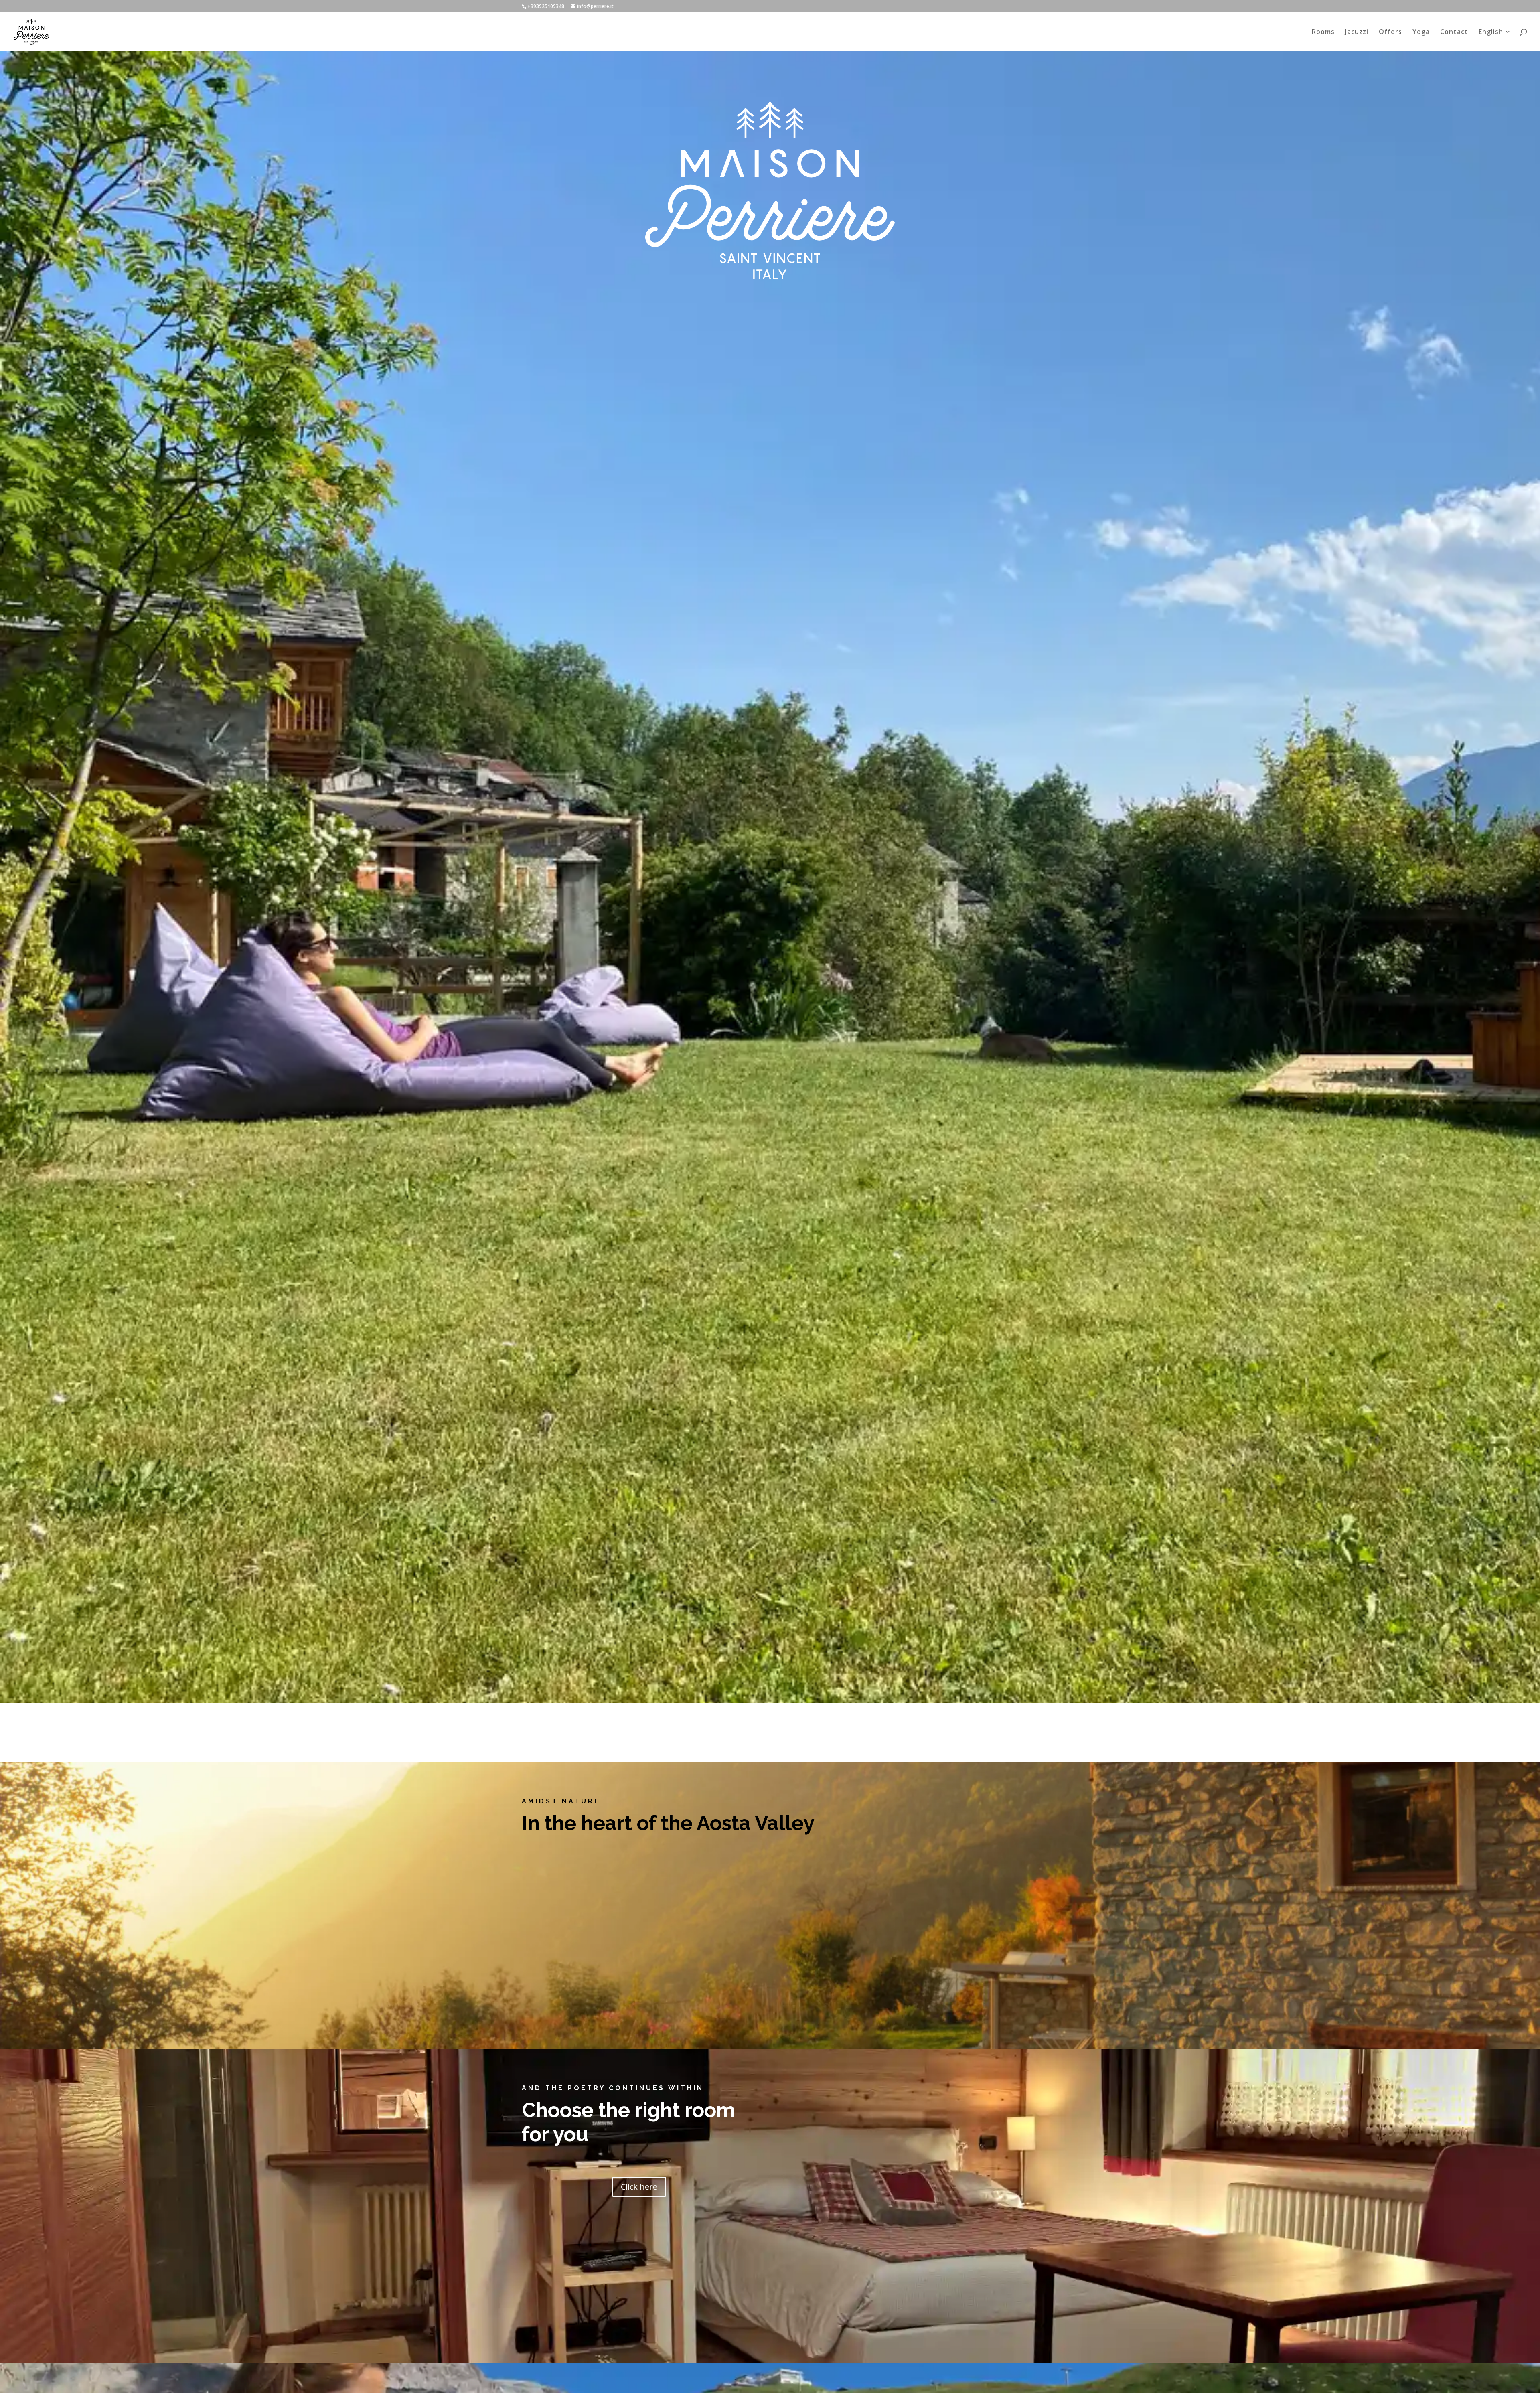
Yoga (1421, 32)
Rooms (1323, 32)
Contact (1454, 32)
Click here (639, 2187)
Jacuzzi (1357, 32)
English (1491, 32)
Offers (1390, 32)
